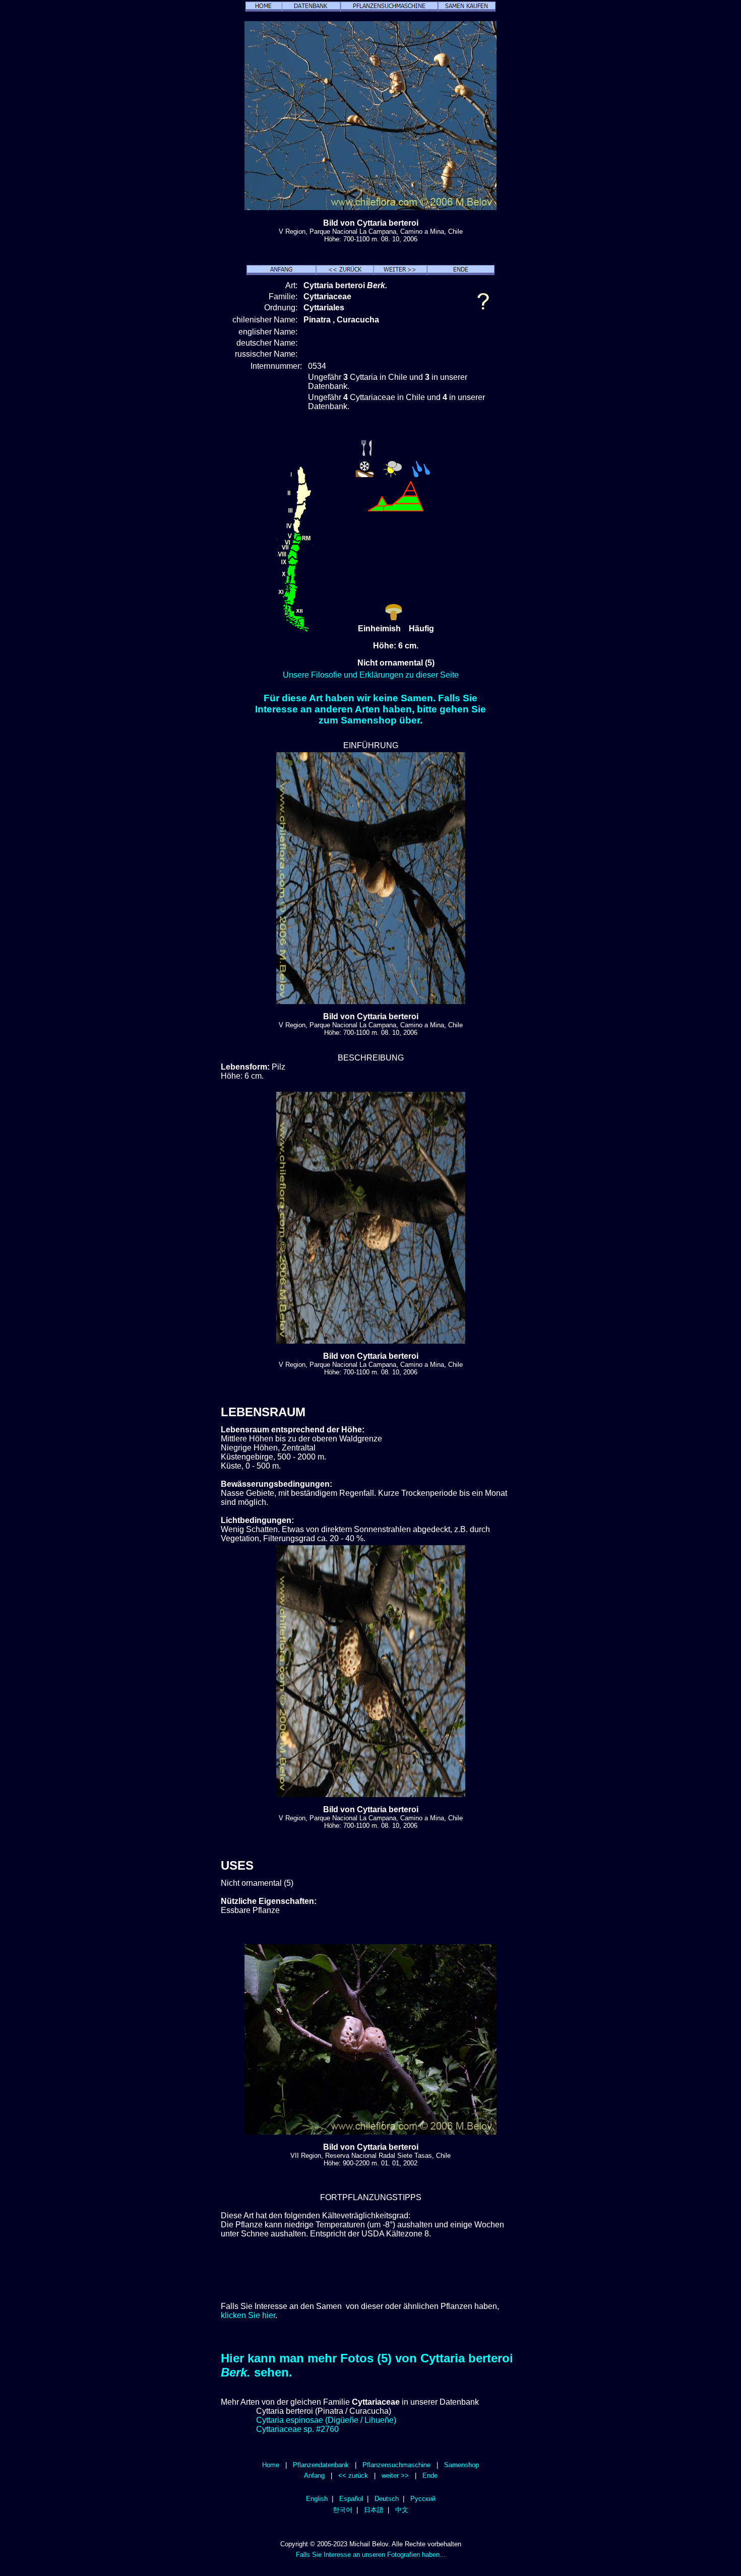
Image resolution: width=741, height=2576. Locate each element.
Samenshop (461, 2465)
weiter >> (395, 2475)
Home (271, 2465)
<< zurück (353, 2475)
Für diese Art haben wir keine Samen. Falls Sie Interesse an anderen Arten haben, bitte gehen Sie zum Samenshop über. (371, 709)
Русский (423, 2499)
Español (351, 2499)
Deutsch (387, 2499)
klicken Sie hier (248, 2315)
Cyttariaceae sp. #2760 (297, 2429)
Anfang (314, 2475)
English (317, 2499)
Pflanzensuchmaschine (396, 2465)
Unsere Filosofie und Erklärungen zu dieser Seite (371, 675)
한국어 (343, 2510)
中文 (402, 2510)
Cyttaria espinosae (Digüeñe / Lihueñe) (326, 2420)
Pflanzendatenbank (321, 2465)
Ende (430, 2475)
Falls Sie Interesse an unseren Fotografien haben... (371, 2555)
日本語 (374, 2510)
